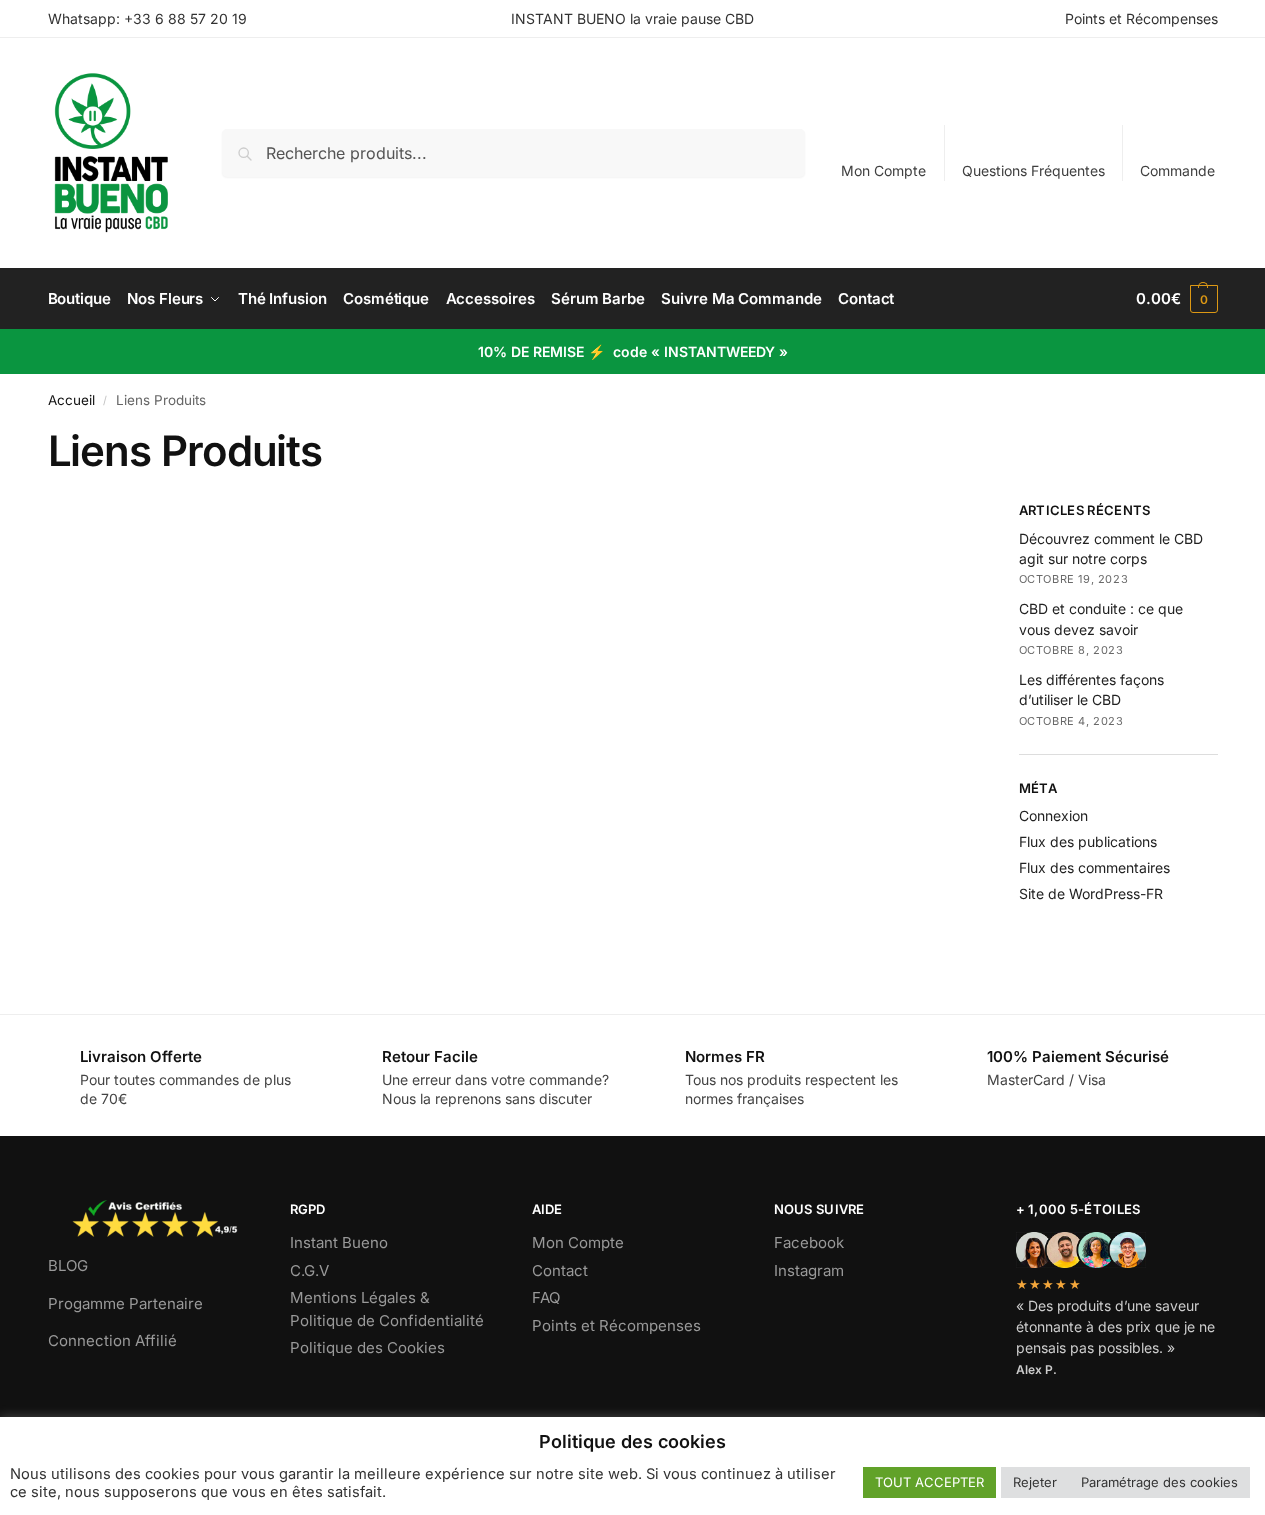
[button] (1176, 299)
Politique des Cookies (367, 1347)
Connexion (1053, 815)
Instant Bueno (339, 1242)
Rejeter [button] (1035, 1482)
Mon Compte (883, 170)
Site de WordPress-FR (1091, 893)
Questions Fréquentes (1033, 170)
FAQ (546, 1297)
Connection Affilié (112, 1340)
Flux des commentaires (1094, 867)
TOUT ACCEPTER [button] (929, 1482)
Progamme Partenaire (125, 1303)
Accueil (71, 400)
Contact (560, 1270)
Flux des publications (1088, 841)
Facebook (809, 1242)
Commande (1177, 170)
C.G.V (309, 1270)
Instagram (809, 1270)
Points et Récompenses (1141, 18)
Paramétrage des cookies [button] (1159, 1482)
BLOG (68, 1265)
